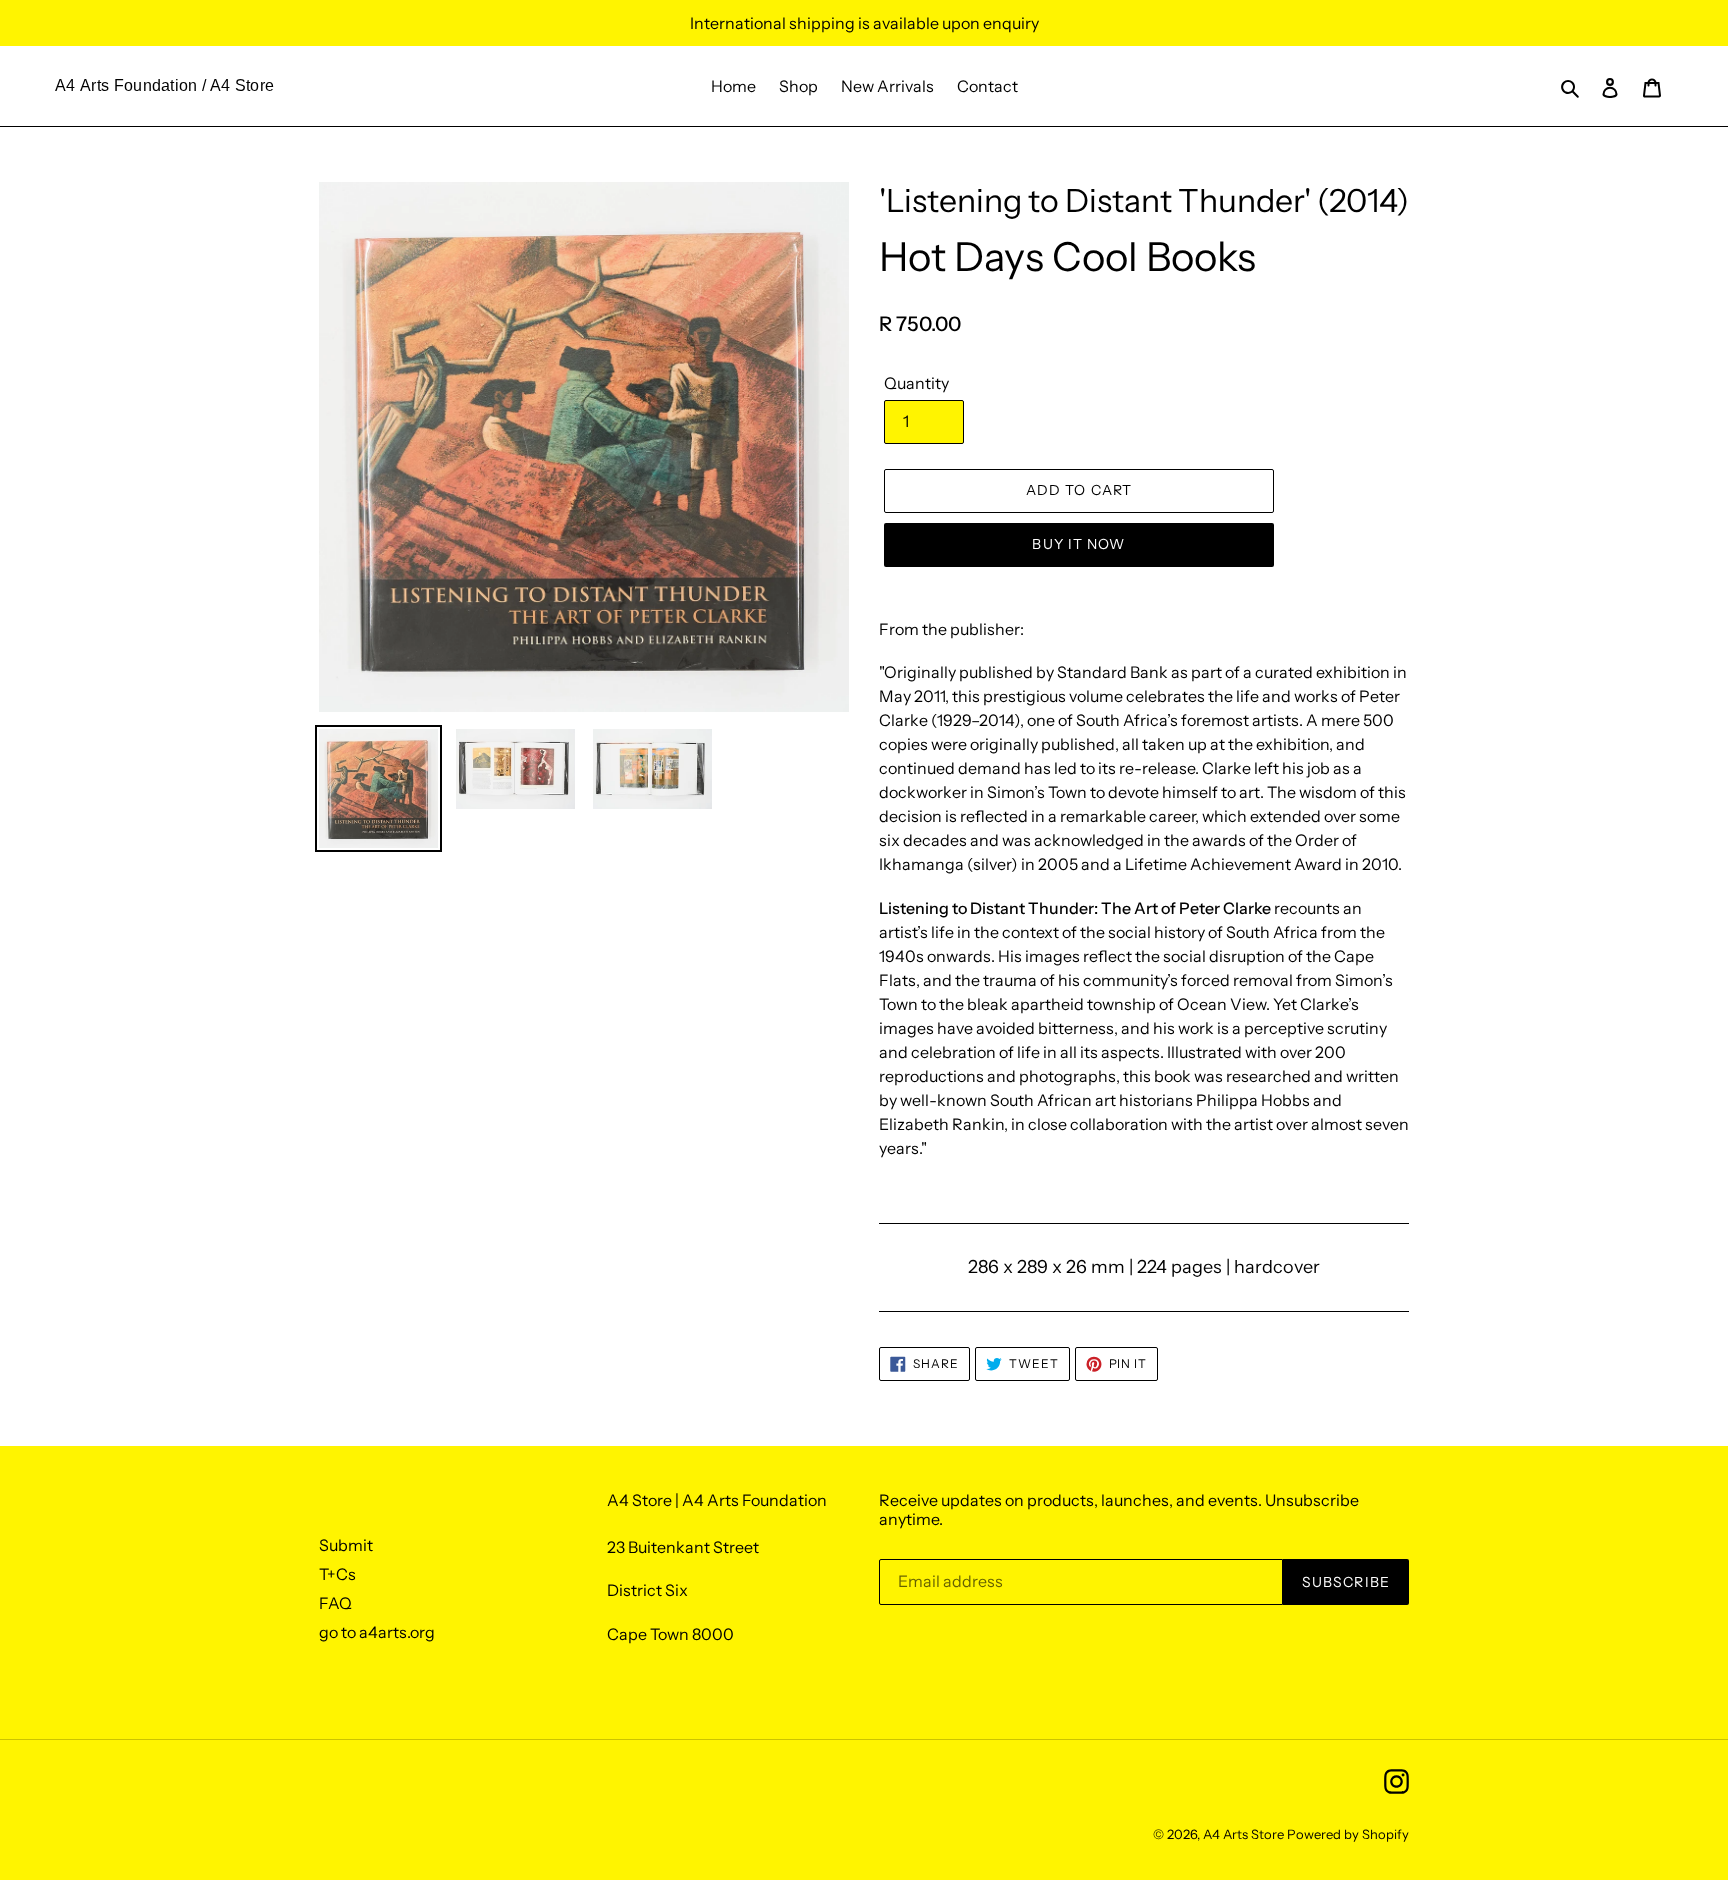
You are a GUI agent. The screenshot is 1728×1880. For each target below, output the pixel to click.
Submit (346, 1545)
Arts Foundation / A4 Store (177, 85)
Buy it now (1078, 544)
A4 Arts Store (1243, 1834)
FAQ (335, 1603)
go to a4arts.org (377, 1632)
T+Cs (337, 1574)
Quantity (916, 383)
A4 (65, 85)
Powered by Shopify (1348, 1834)
